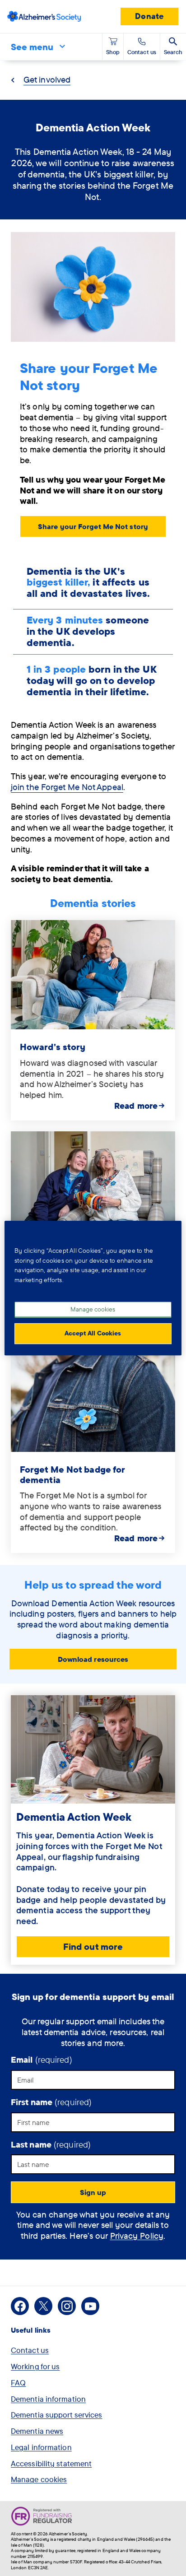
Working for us (35, 2366)
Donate (149, 16)
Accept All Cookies (93, 1333)
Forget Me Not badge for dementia (72, 1474)
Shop (113, 52)
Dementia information (48, 2399)
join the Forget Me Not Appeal (67, 787)
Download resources (93, 1659)
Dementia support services (57, 2415)
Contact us (30, 2350)
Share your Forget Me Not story (93, 526)
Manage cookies (39, 2479)
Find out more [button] (93, 1946)
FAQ (18, 2383)
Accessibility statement (51, 2463)
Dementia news (37, 2431)
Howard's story (53, 1047)
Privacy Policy (137, 2236)
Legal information (41, 2447)
